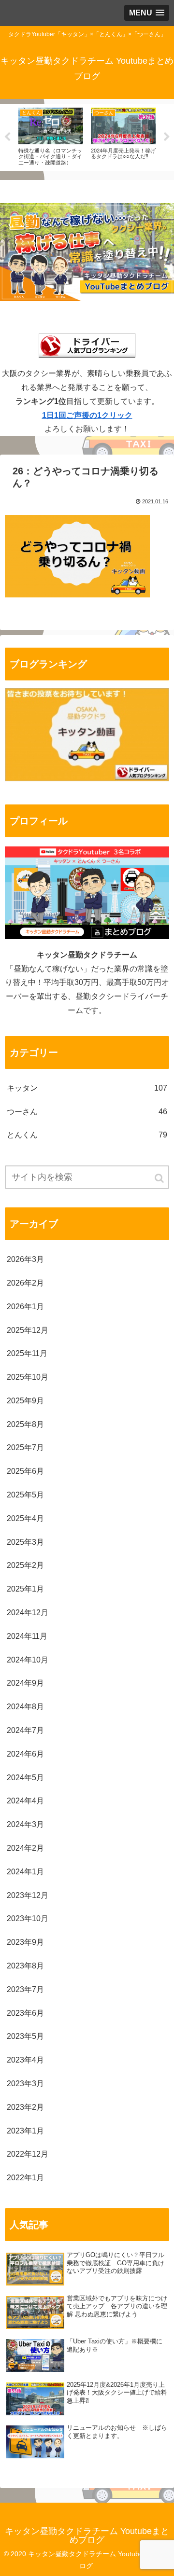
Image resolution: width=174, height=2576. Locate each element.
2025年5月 (25, 1495)
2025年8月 (25, 1424)
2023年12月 (28, 1895)
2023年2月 (25, 2107)
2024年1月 (25, 1872)
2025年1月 (25, 1589)
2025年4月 (25, 1518)
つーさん (87, 1112)
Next (167, 137)
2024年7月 (25, 1730)
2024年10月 (28, 1660)
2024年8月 (25, 1707)
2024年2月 (25, 1848)
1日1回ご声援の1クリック (87, 415)
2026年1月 (25, 1307)
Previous (7, 137)
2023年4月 (25, 2060)
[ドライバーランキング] (87, 779)
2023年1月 (25, 2131)
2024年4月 (25, 1801)
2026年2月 (25, 1283)
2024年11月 (27, 1636)
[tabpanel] (51, 136)
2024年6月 (25, 1754)
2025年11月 (27, 1353)
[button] (160, 1178)
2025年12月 (28, 1330)
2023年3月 (25, 2084)
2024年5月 (25, 1778)
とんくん (87, 1135)
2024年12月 (28, 1613)
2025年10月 (28, 1377)
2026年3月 (25, 1259)
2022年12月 (28, 2154)
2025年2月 (25, 1565)
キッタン (87, 1088)
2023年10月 (28, 1918)
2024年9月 (25, 1683)
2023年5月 (25, 2036)
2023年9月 (25, 1942)
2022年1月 (25, 2178)
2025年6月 (25, 1471)
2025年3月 (25, 1542)
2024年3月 (25, 1824)
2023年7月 (25, 1989)
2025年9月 (25, 1401)
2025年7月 (25, 1447)
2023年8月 (25, 1966)
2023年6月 (25, 2013)
